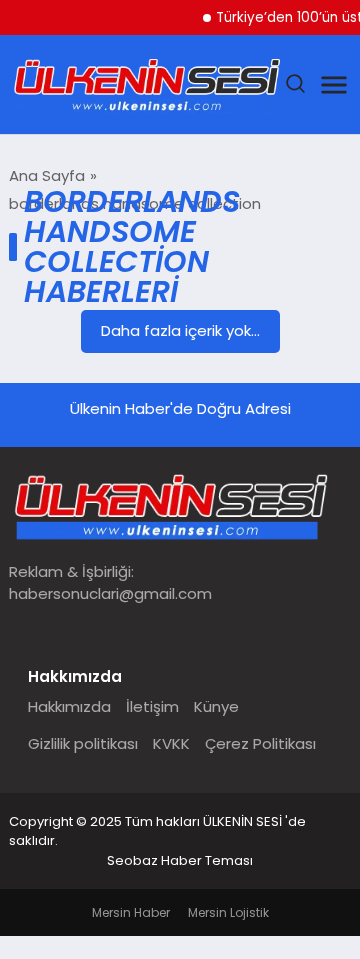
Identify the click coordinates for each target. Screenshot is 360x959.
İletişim (152, 706)
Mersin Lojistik (228, 912)
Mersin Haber (131, 912)
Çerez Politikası (260, 743)
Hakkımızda (69, 706)
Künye (216, 706)
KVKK (171, 743)
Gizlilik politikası (83, 743)
